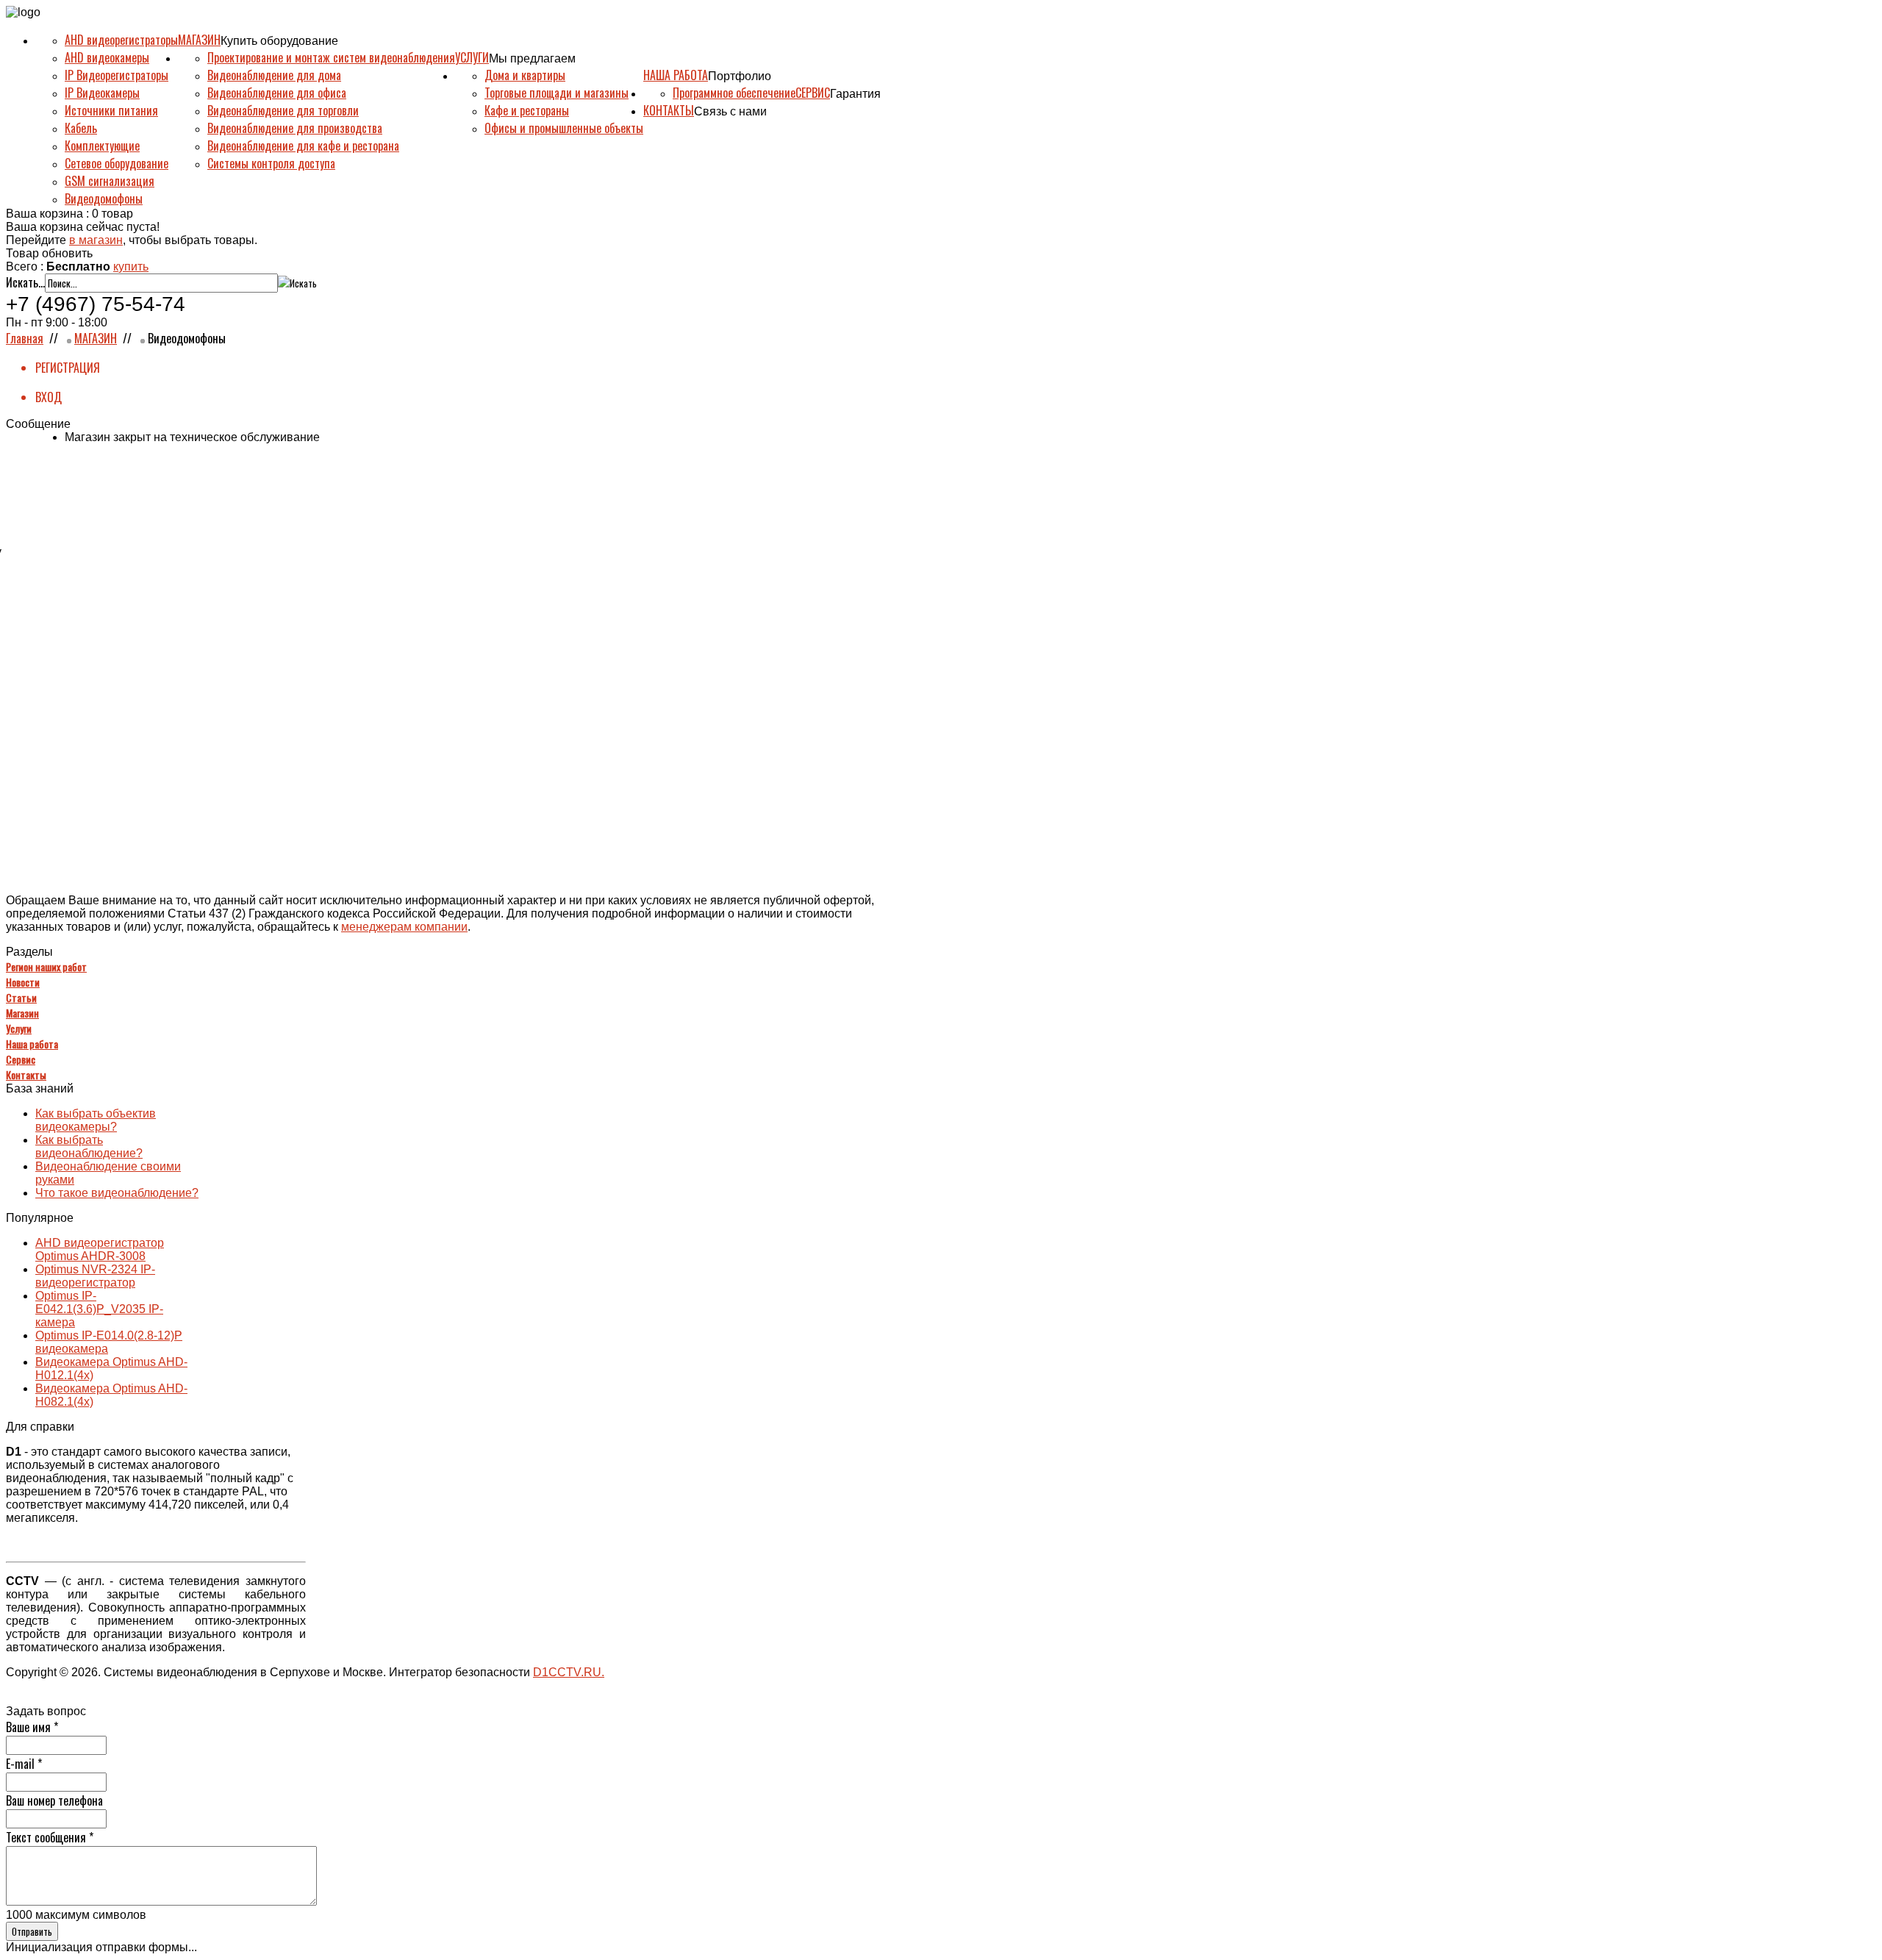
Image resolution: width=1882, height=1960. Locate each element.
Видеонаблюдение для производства (295, 128)
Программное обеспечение (734, 93)
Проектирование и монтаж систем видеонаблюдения (331, 57)
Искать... (25, 282)
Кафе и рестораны (527, 110)
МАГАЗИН (199, 40)
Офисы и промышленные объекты (564, 128)
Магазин (22, 1013)
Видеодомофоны (104, 198)
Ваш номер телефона (54, 1800)
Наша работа (32, 1044)
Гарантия (855, 94)
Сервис (21, 1059)
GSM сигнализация (110, 181)
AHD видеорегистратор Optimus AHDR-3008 (100, 1249)
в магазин (96, 240)
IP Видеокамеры (102, 93)
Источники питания (111, 110)
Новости (23, 982)
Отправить (32, 1931)
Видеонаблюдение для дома (274, 75)
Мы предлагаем (532, 58)
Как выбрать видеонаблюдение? (89, 1147)
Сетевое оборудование (117, 163)
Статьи (21, 997)
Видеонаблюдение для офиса (277, 93)
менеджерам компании (404, 927)
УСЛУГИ (472, 57)
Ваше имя (32, 1727)
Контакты (26, 1074)
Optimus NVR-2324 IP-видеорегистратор (95, 1276)
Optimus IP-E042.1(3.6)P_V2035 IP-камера (99, 1309)
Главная (25, 338)
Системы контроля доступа (271, 163)
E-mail (24, 1764)
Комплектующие (102, 146)
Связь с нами (730, 111)
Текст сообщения (50, 1837)
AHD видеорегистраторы (121, 40)
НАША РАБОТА (676, 75)
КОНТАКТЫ (669, 110)
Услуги (19, 1028)
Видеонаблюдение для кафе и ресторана (303, 146)
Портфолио (740, 76)
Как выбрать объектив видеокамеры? (96, 1120)
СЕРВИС (813, 93)
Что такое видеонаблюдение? (117, 1193)
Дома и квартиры (525, 75)
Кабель (81, 128)
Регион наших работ (46, 966)
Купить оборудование (279, 41)
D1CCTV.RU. (569, 1672)
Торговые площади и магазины (557, 93)
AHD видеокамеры (107, 57)
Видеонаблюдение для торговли (283, 110)
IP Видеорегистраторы (117, 75)
